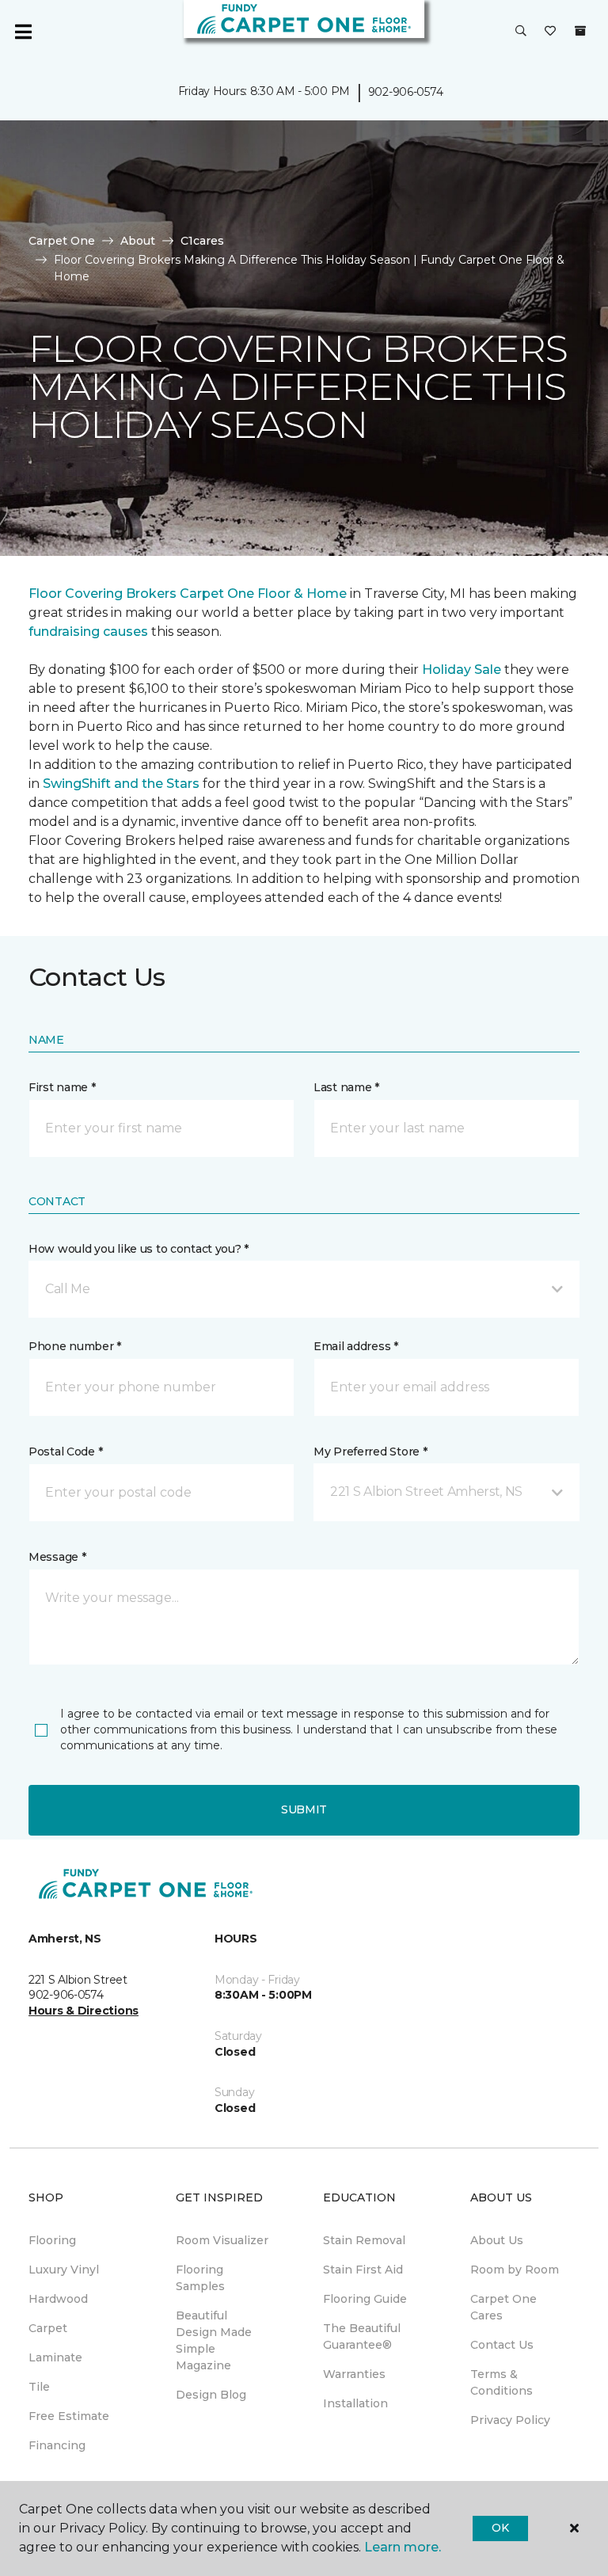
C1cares (202, 241)
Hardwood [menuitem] (58, 2299)
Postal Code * (65, 1452)
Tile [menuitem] (39, 2387)
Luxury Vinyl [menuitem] (64, 2270)
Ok (500, 2528)
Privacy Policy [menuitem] (510, 2420)
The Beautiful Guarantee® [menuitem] (362, 2336)
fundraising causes (88, 632)
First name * (62, 1087)
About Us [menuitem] (497, 2240)
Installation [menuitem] (355, 2403)
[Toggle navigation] (23, 32)
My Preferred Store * (370, 1452)
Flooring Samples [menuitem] (200, 2278)
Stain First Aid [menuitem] (363, 2270)
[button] (521, 32)
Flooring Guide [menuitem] (365, 2299)
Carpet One (62, 241)
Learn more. (403, 2547)
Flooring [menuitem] (52, 2240)
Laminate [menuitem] (55, 2357)
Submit (304, 1809)
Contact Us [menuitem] (502, 2345)
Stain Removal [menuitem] (364, 2240)
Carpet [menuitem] (48, 2328)
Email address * (356, 1346)
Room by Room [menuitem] (515, 2270)
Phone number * (75, 1346)
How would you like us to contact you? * (139, 1249)
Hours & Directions (84, 2011)
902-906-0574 (406, 92)
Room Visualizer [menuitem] (222, 2240)
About (138, 241)
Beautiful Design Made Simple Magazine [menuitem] (214, 2340)
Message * (57, 1557)
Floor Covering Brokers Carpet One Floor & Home (188, 594)
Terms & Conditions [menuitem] (502, 2382)
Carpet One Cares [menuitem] (503, 2307)
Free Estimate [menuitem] (69, 2416)
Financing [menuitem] (57, 2445)
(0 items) (580, 31)
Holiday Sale (462, 670)
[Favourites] (550, 32)
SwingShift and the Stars (121, 784)
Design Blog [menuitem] (211, 2395)
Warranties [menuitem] (354, 2374)
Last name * (346, 1087)
